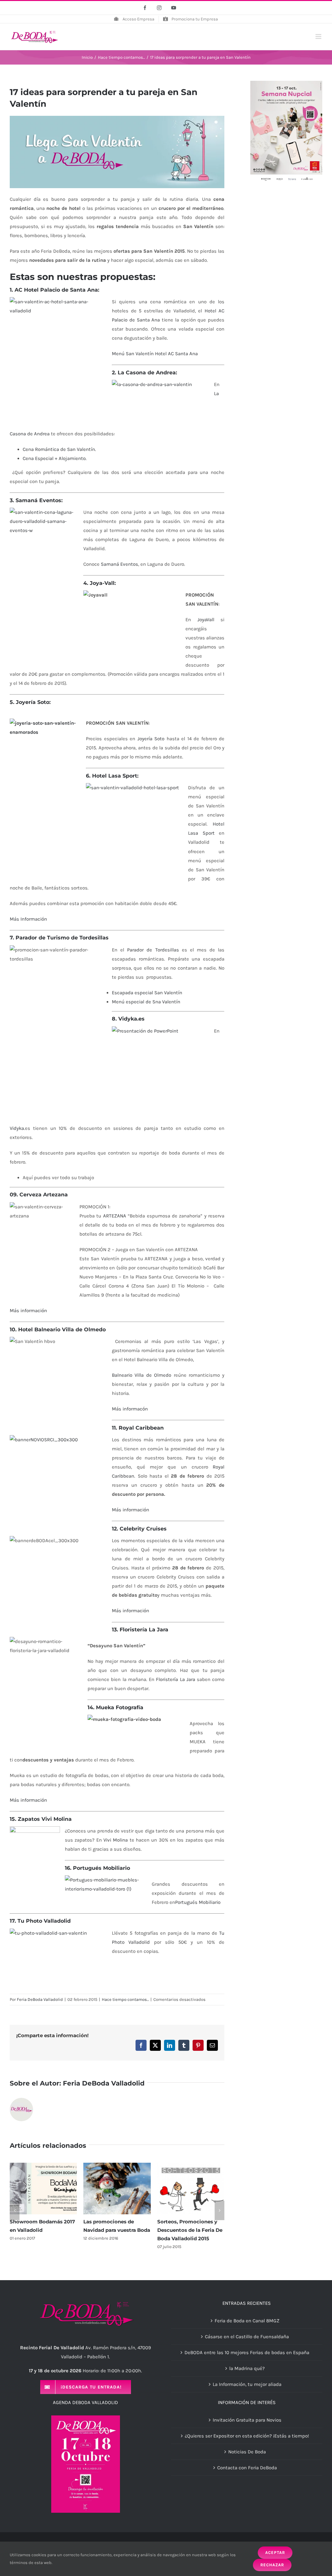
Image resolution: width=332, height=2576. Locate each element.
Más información (28, 1311)
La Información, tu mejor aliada (247, 2384)
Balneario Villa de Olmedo (142, 1375)
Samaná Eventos (119, 564)
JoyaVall (206, 620)
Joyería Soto (151, 739)
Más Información (28, 919)
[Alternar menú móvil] (319, 36)
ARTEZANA (115, 1216)
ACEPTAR (275, 2552)
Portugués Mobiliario (198, 1902)
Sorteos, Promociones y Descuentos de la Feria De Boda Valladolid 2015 (190, 2230)
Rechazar (272, 2565)
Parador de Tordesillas (153, 950)
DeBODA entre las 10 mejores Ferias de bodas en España (247, 2352)
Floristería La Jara (176, 1679)
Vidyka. (17, 1128)
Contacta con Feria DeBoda (247, 2468)
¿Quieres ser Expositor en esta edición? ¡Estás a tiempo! (247, 2436)
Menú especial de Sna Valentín (146, 1002)
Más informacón (130, 1409)
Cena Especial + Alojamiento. (55, 458)
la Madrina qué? (247, 2368)
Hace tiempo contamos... (125, 1999)
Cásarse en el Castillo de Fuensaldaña (247, 2337)
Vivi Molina (116, 1840)
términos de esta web (31, 2563)
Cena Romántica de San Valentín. (59, 449)
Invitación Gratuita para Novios (247, 2420)
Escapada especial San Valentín (147, 993)
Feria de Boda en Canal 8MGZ (247, 2321)
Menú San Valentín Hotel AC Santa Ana (155, 354)
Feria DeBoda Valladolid (40, 1999)
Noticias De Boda (247, 2452)
